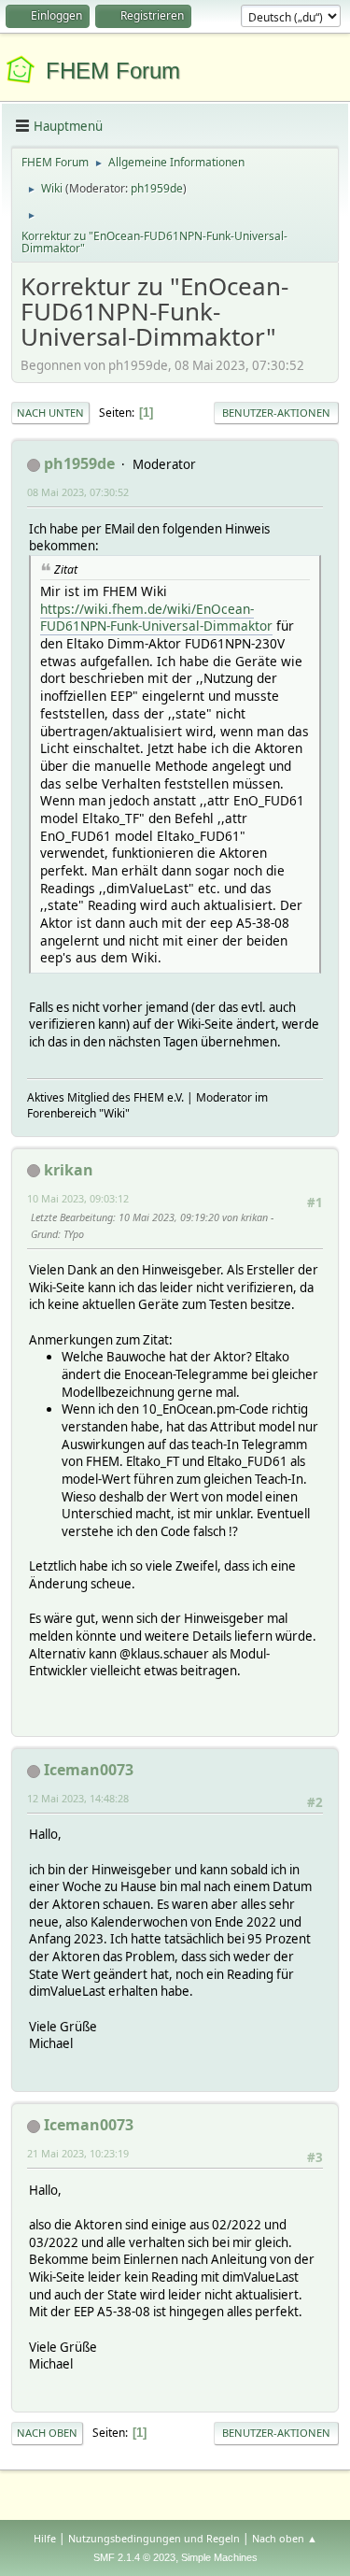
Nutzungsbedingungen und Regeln (154, 2538)
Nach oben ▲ (285, 2538)
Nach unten (50, 413)
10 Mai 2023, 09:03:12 (78, 1198)
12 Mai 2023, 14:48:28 (78, 1798)
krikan (69, 1170)
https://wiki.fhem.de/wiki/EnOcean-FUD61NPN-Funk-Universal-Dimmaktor (156, 618)
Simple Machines (219, 2557)
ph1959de (157, 188)
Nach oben (47, 2433)
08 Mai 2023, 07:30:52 (78, 492)
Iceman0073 (89, 1770)
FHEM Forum (113, 71)
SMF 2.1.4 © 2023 (134, 2557)
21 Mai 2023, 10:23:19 (78, 2153)
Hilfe (45, 2538)
